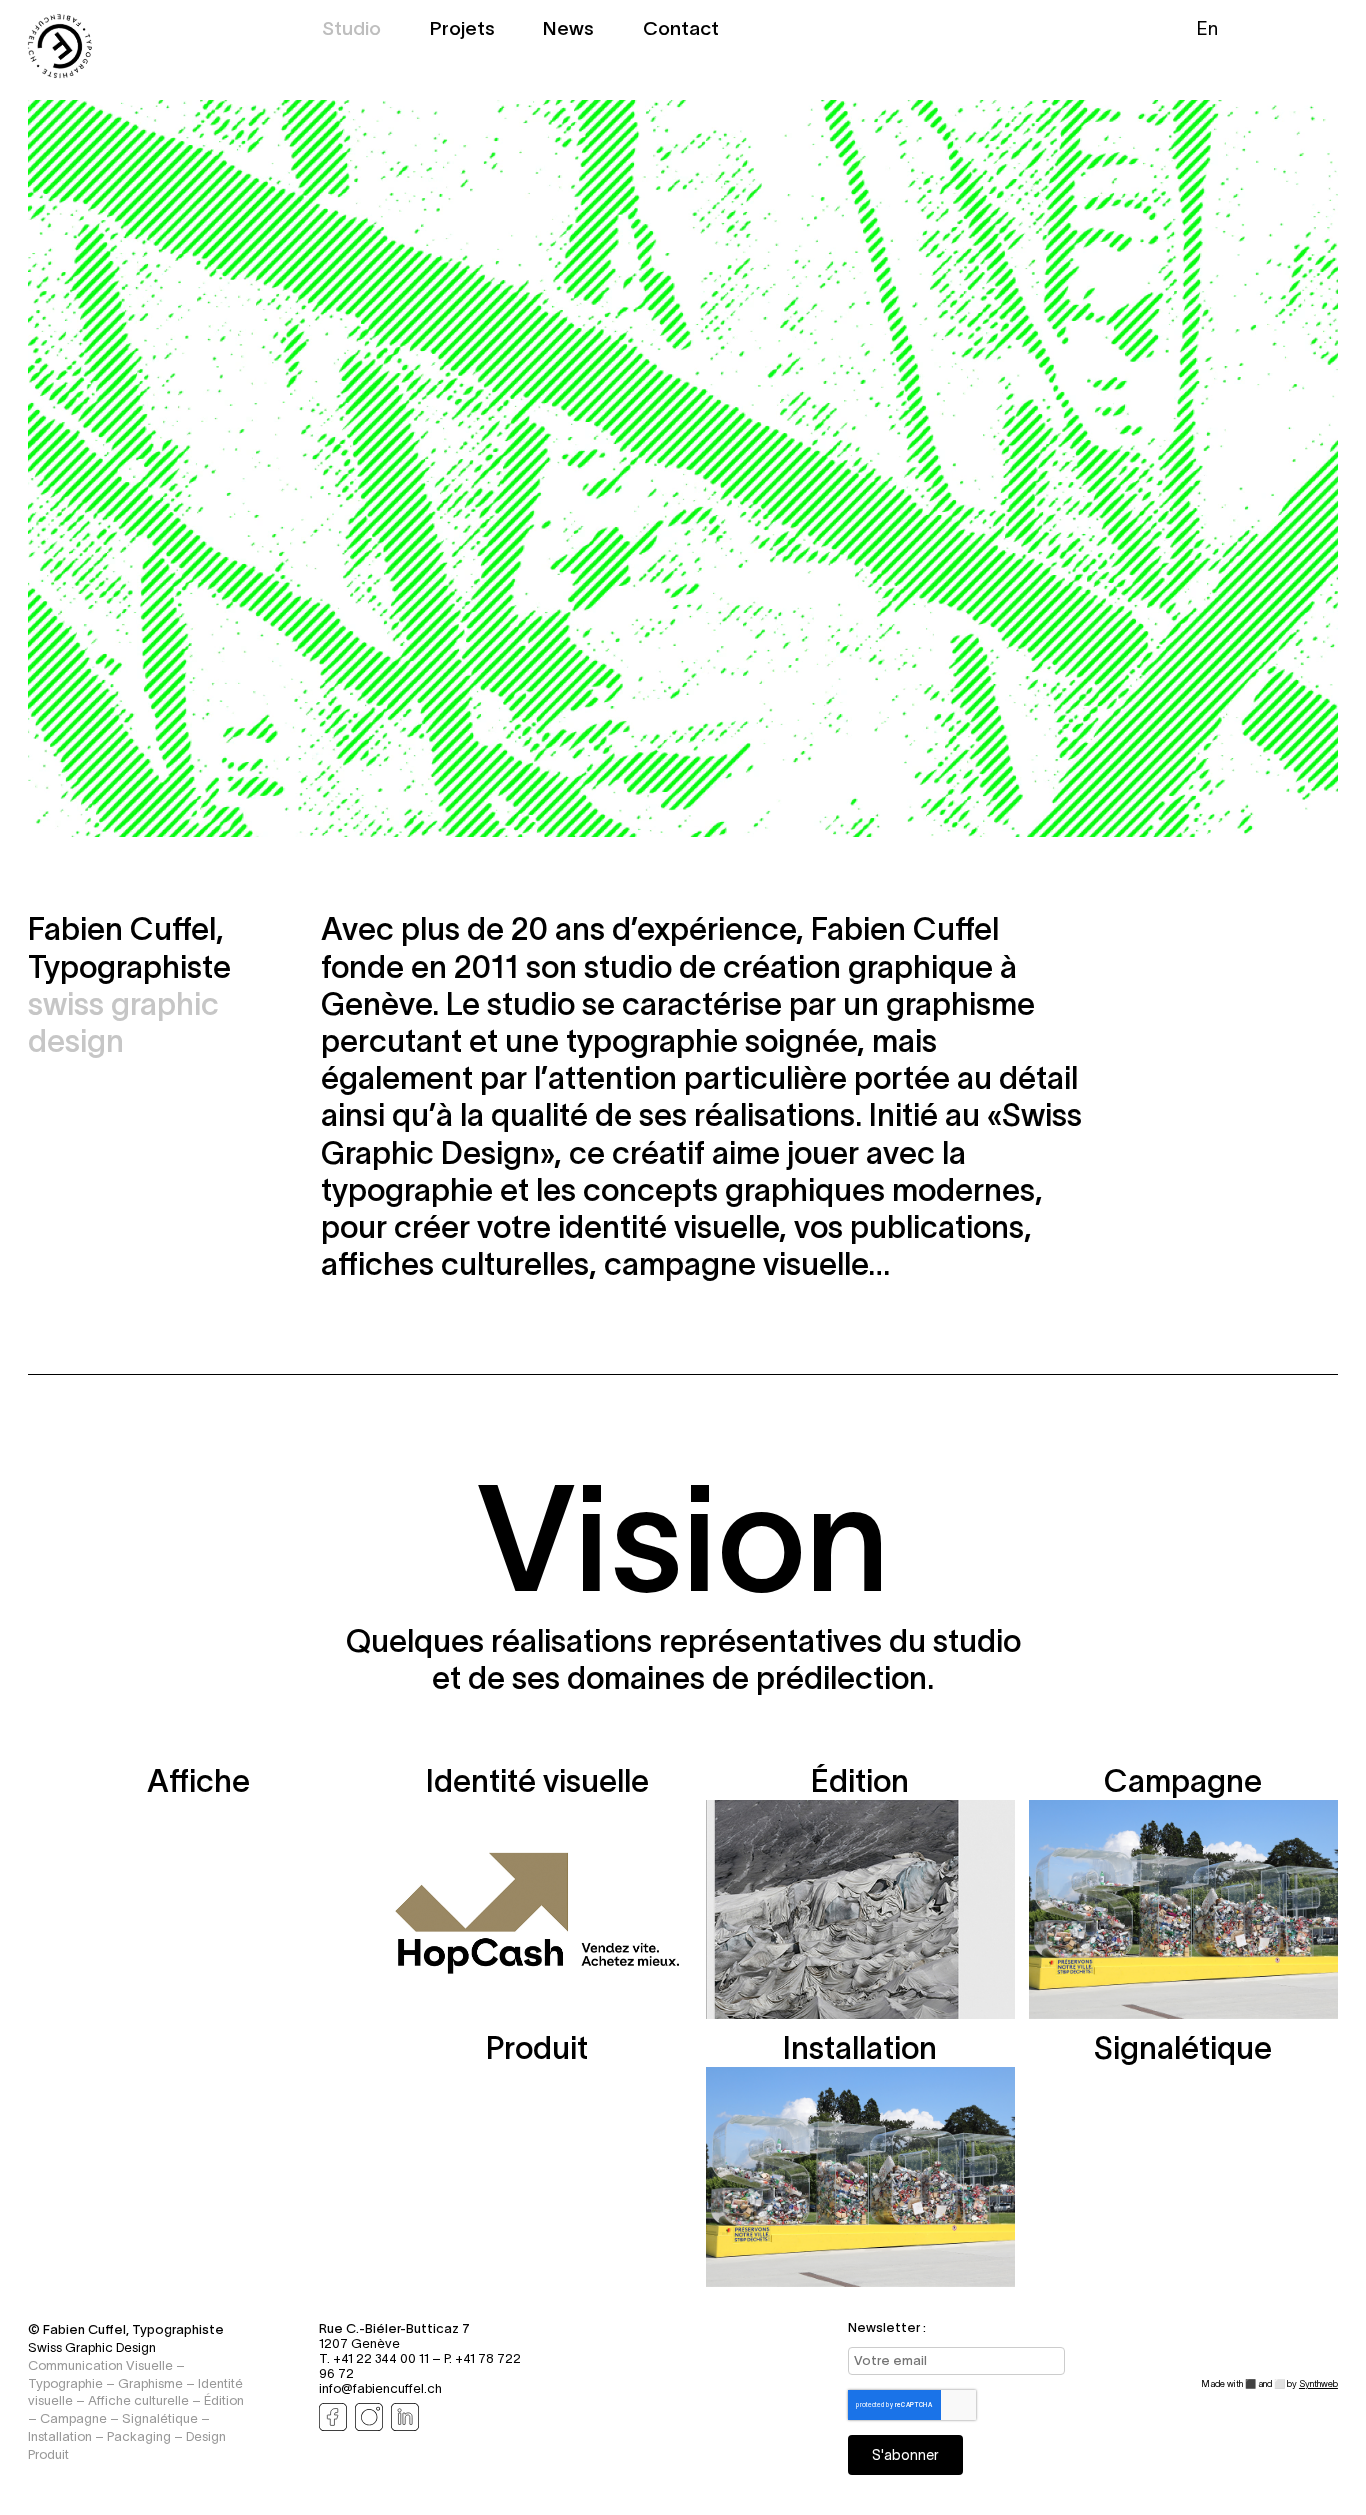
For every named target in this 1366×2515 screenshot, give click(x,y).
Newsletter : (887, 2327)
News (568, 30)
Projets (462, 30)
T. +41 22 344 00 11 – (381, 2358)
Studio (351, 30)
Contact (681, 30)
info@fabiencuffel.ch (380, 2388)
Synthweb (1318, 2384)
